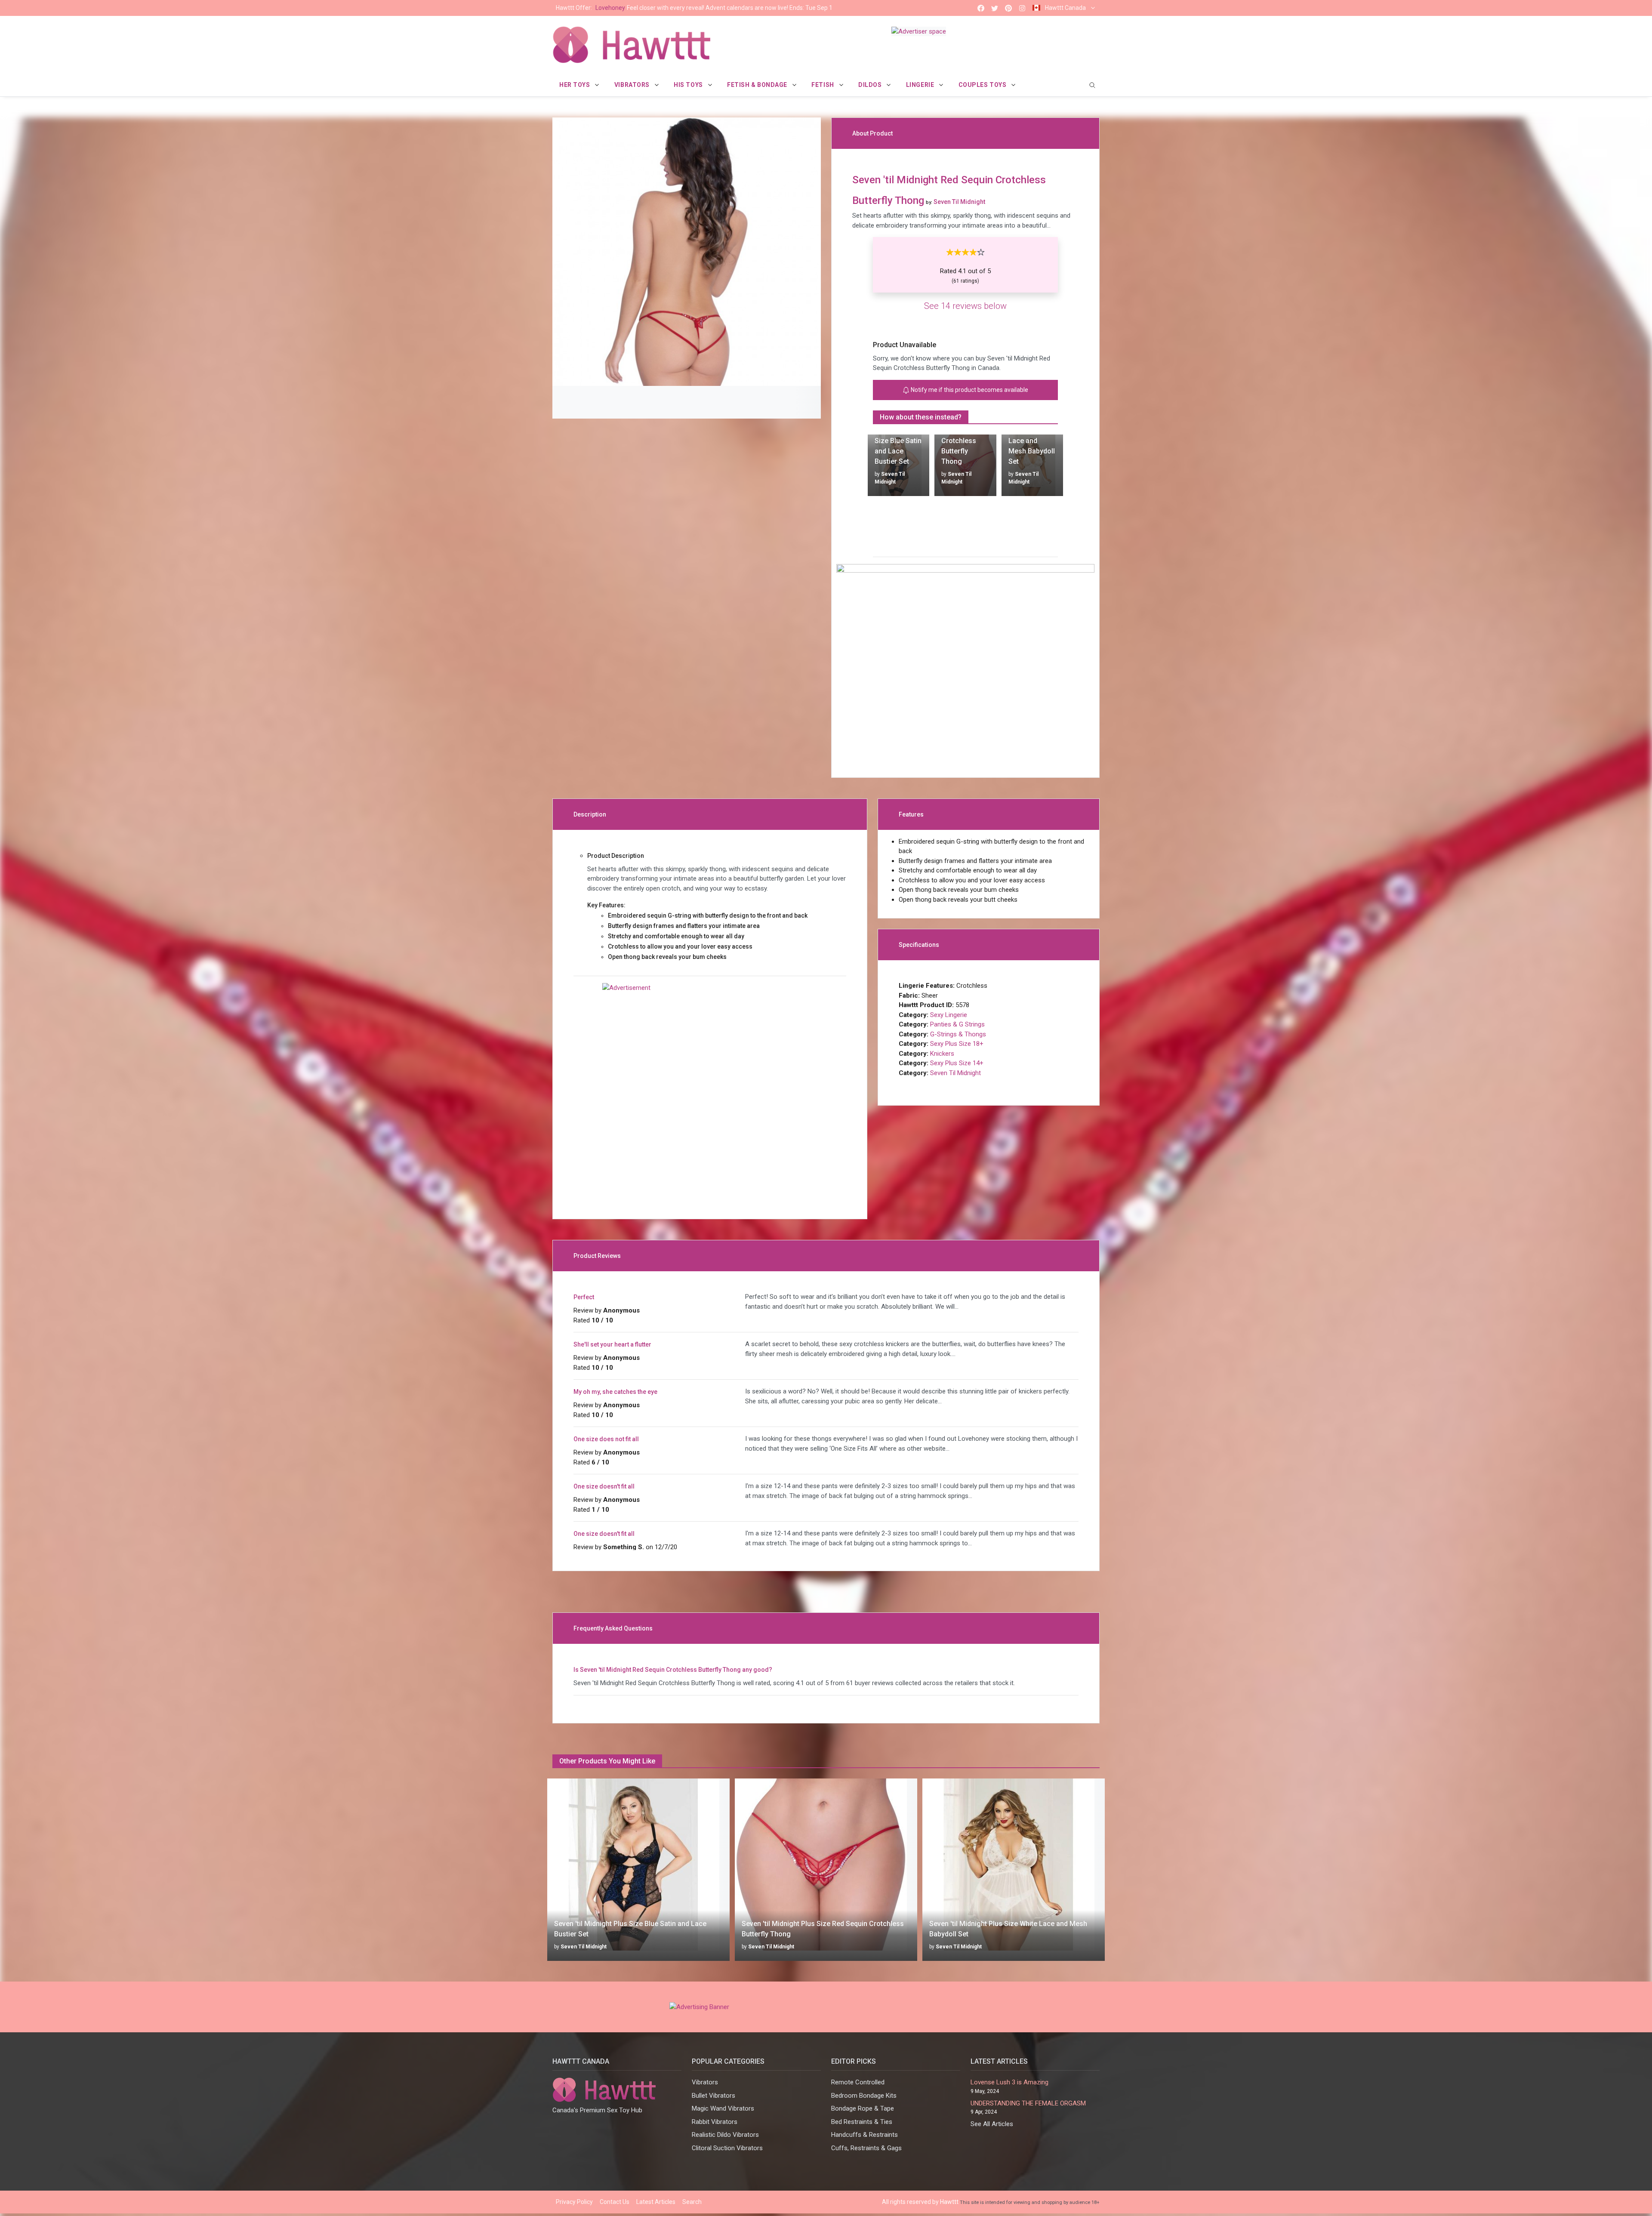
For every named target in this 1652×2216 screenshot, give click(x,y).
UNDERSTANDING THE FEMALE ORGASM (1028, 2103)
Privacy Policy (574, 2202)
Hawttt (949, 2202)
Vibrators (705, 2082)
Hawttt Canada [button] (1065, 8)
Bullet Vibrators (714, 2096)
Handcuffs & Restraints (865, 2135)
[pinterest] (1008, 8)
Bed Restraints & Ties (862, 2122)
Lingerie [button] (921, 85)
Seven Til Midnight (955, 1073)
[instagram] (1022, 8)
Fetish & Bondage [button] (758, 85)
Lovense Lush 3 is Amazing (1009, 2082)
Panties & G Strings (957, 1024)
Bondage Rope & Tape (863, 2108)
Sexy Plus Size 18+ (957, 1044)
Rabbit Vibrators (715, 2122)
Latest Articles (656, 2202)
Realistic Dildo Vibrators (725, 2135)
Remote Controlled (858, 2082)
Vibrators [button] (633, 85)
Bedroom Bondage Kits (864, 2096)
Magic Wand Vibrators (723, 2108)
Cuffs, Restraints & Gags (866, 2148)
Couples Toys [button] (983, 85)
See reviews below (965, 306)
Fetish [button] (823, 85)
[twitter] (995, 8)
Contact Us (615, 2202)
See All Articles (992, 2124)
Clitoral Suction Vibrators (727, 2148)
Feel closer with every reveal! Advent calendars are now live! (694, 8)
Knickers (942, 1054)
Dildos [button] (871, 85)
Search (692, 2202)
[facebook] (981, 8)
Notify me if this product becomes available (969, 390)
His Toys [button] (689, 85)
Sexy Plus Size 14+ (957, 1063)
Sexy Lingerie (949, 1015)
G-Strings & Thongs (958, 1034)
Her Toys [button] (575, 85)
